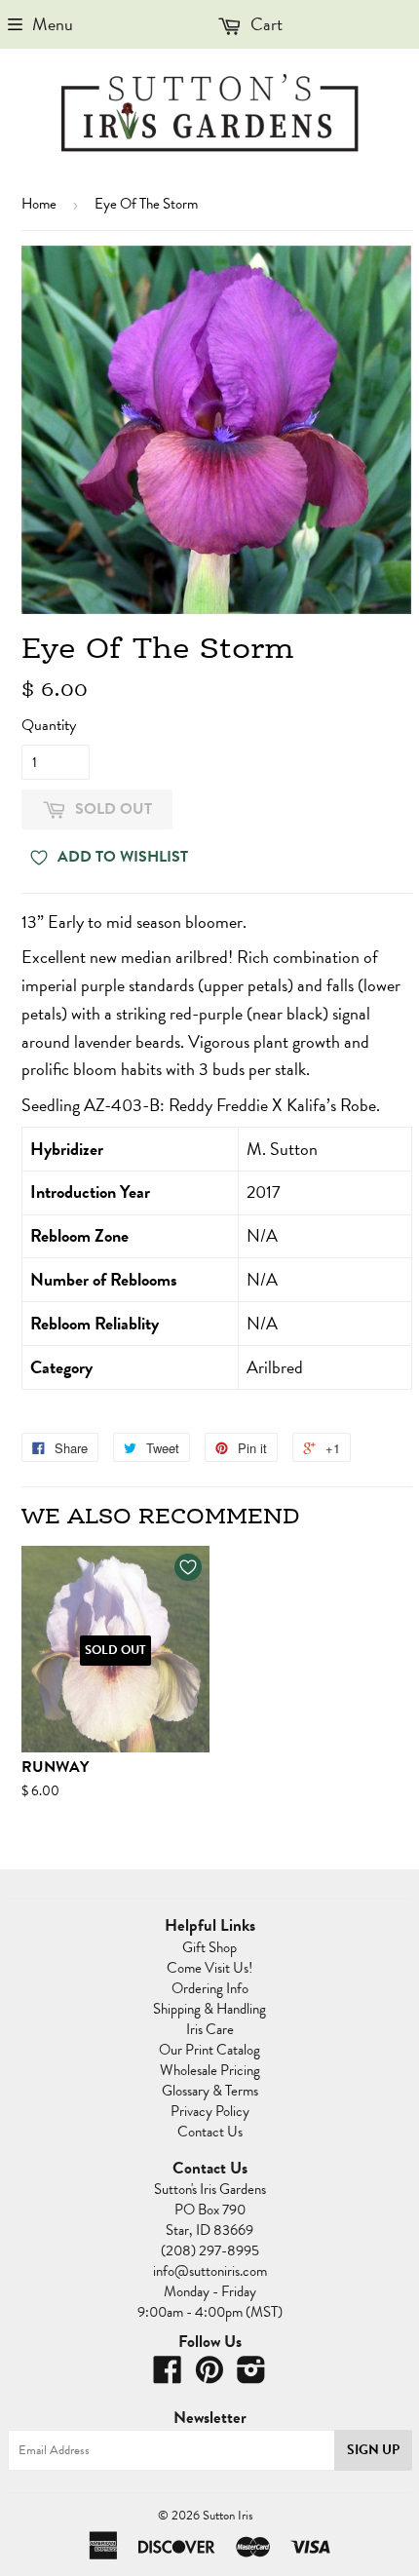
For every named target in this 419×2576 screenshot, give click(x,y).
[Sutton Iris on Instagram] (251, 2376)
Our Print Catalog (209, 2050)
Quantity (49, 725)
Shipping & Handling (209, 2009)
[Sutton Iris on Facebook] (168, 2376)
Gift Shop (209, 1947)
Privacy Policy (210, 2111)
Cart (265, 24)
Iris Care (210, 2029)
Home (39, 204)
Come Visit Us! (209, 1968)
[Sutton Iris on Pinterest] (209, 2376)
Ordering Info (210, 1988)
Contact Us (210, 2132)
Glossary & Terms (210, 2091)
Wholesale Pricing (210, 2070)
